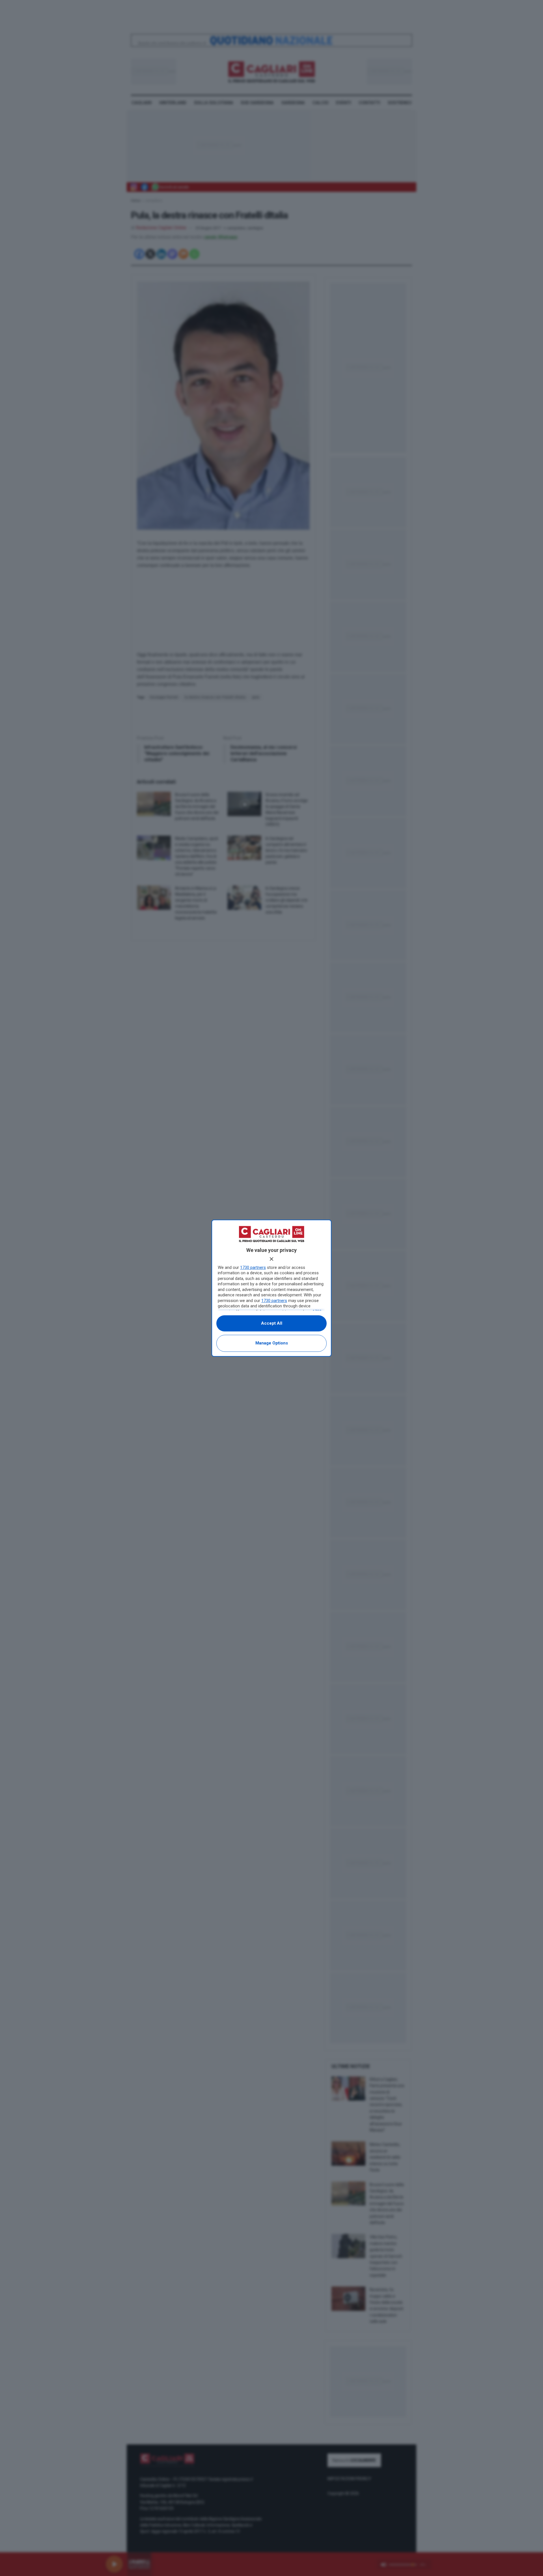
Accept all (272, 1323)
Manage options (272, 1343)
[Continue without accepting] (271, 1259)
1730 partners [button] (253, 1267)
